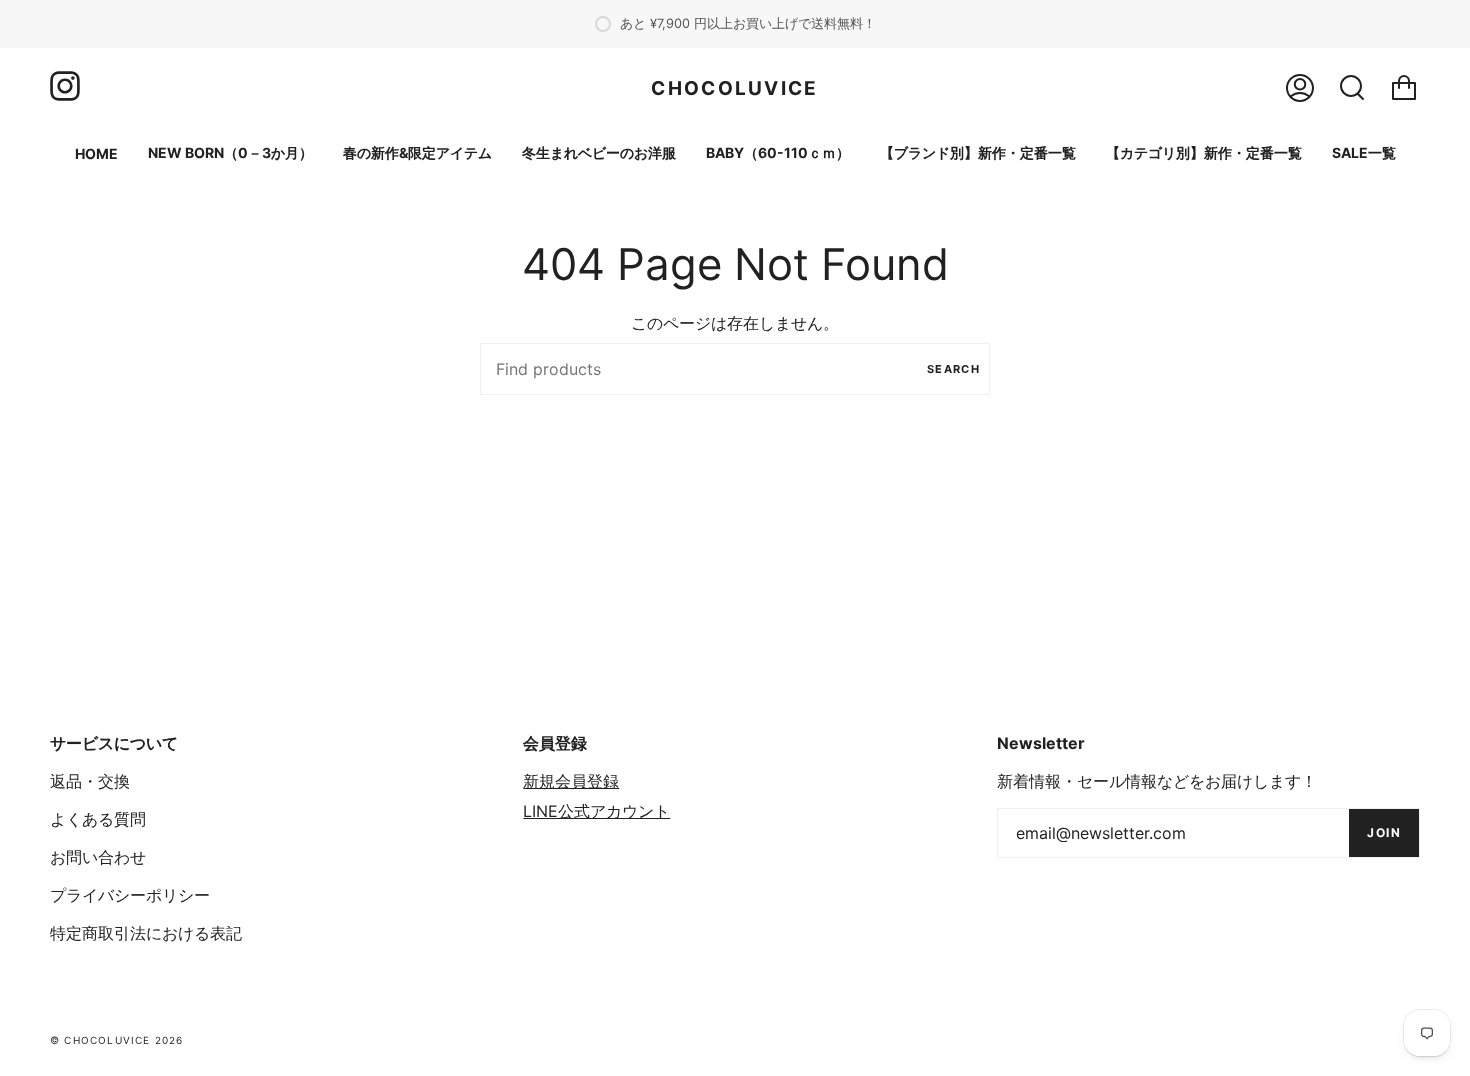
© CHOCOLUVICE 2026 (117, 1040)
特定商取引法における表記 (146, 933)
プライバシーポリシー (130, 895)
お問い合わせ (98, 857)
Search (953, 369)
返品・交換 (90, 781)
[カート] (1404, 88)
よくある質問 (98, 819)
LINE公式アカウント (596, 811)
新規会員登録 (571, 781)
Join (1384, 832)
